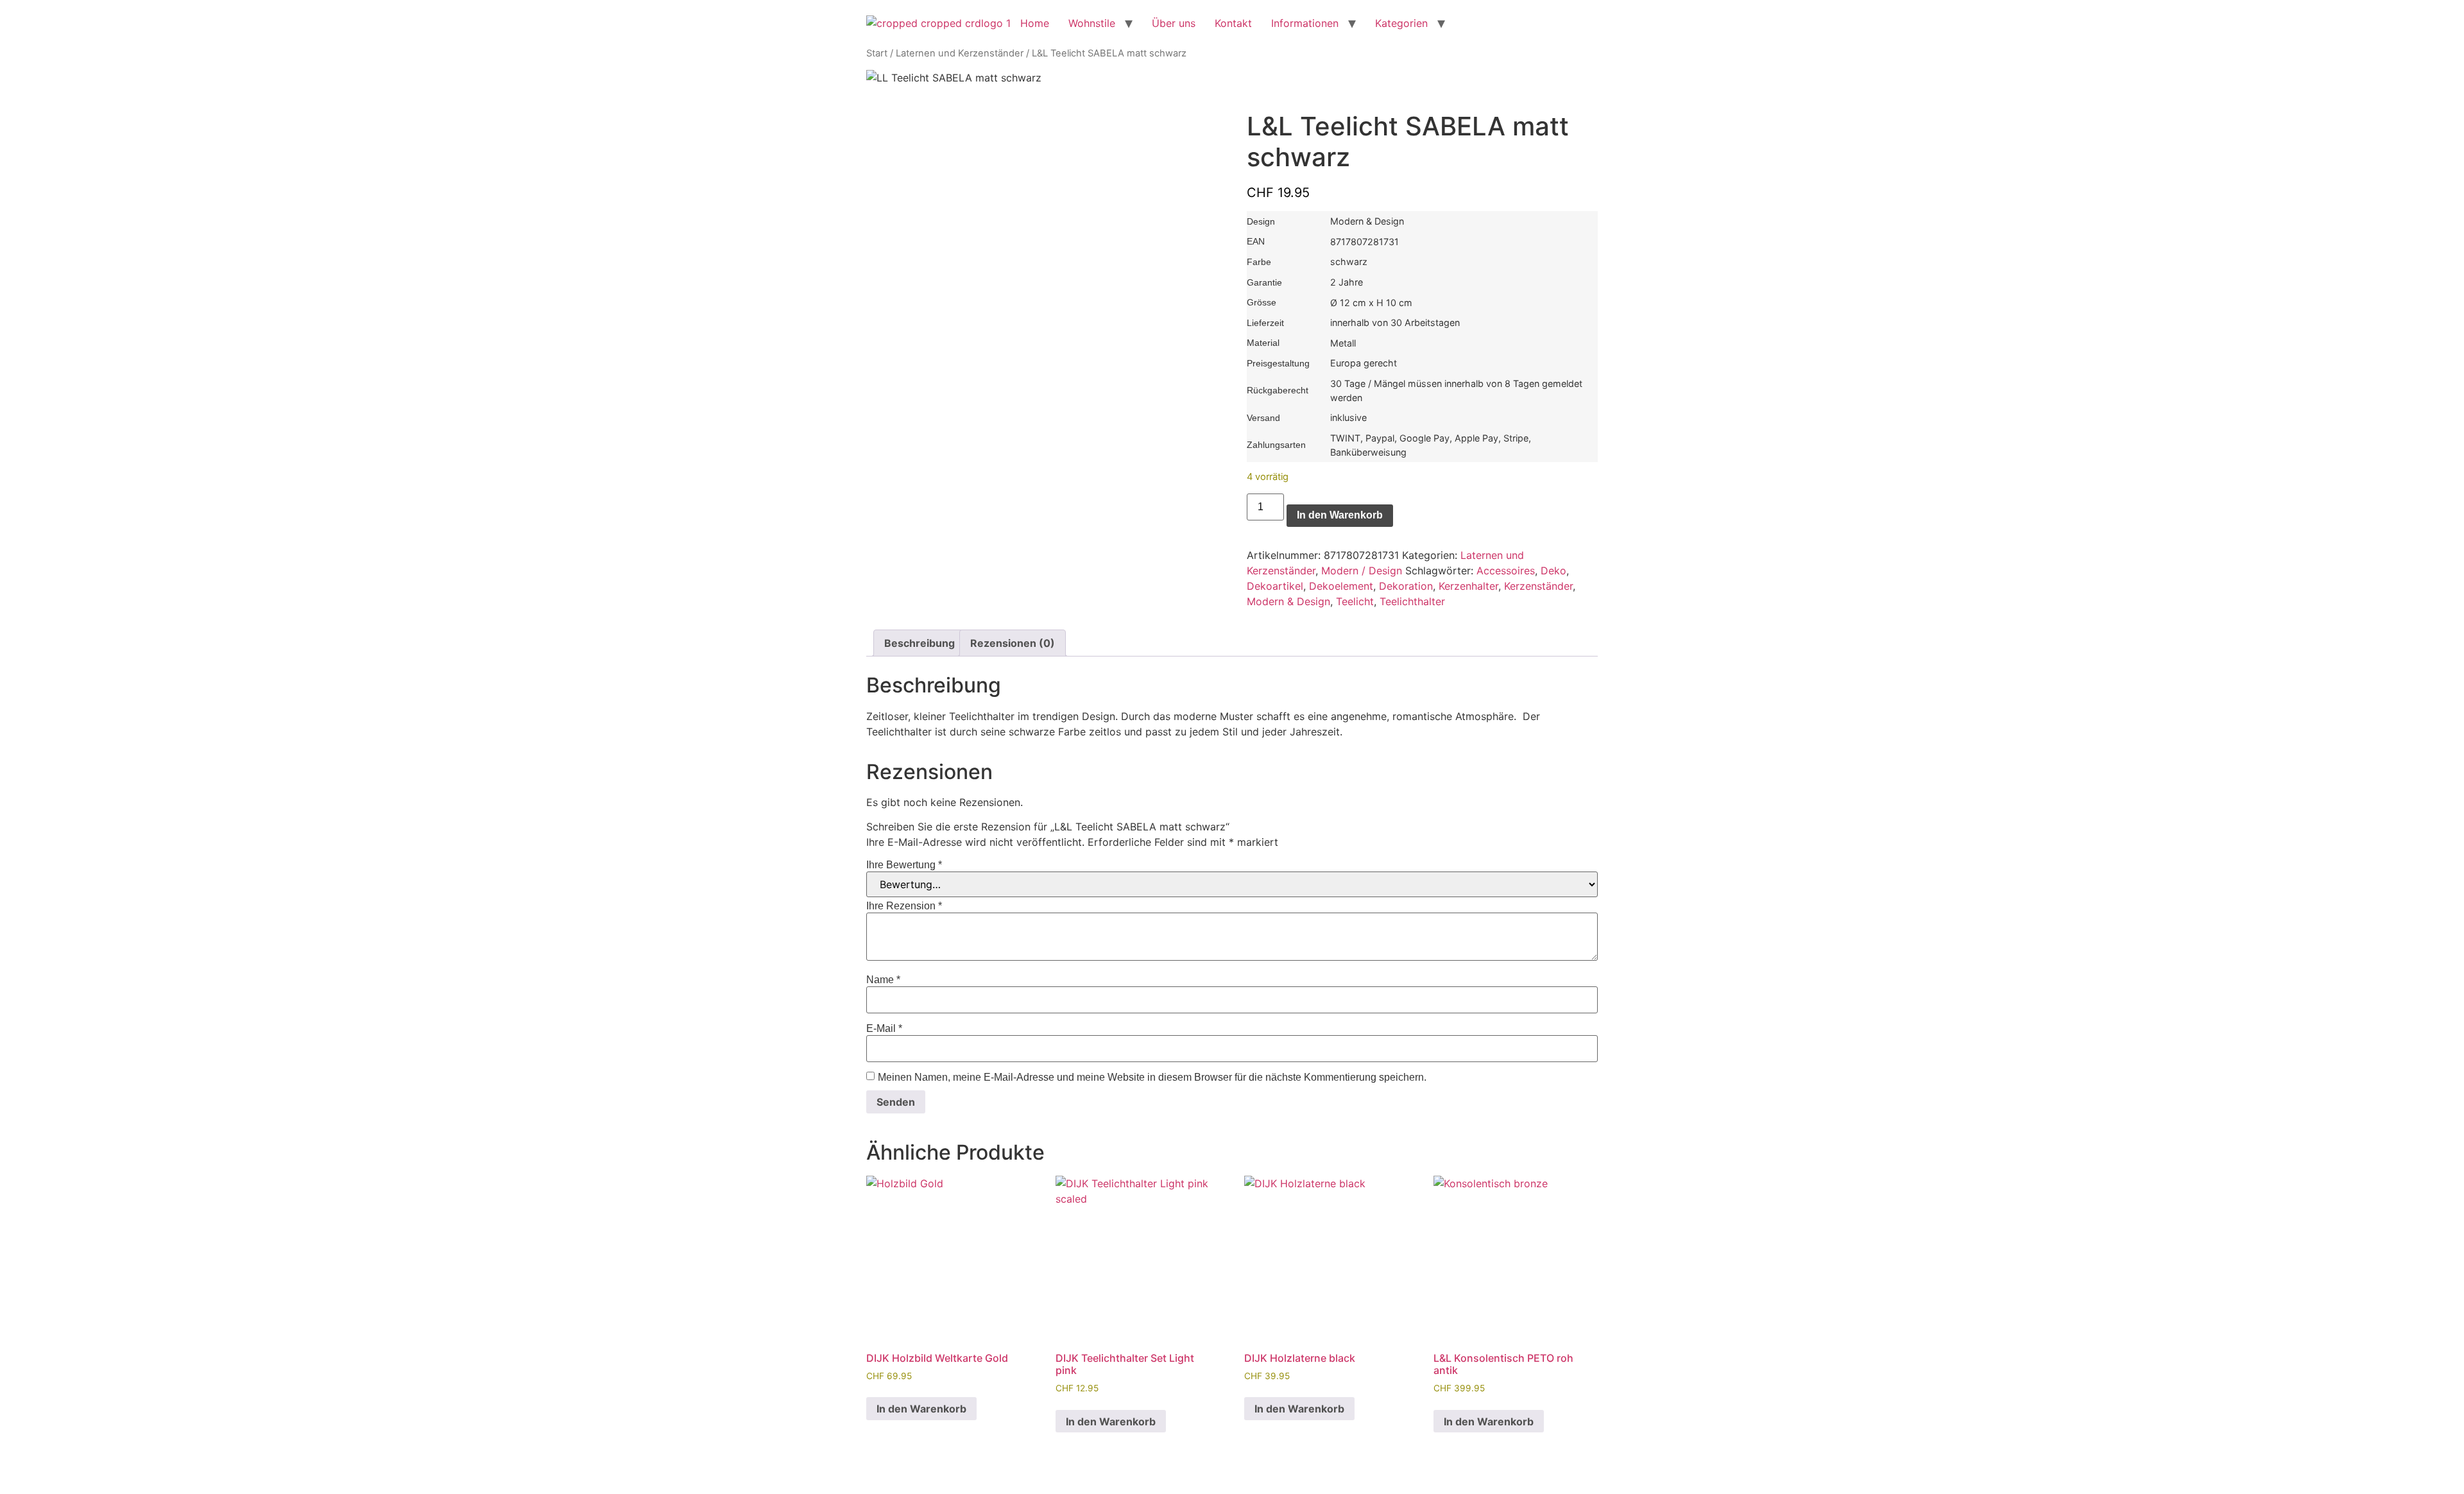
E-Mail (884, 1029)
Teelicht (1355, 601)
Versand (1263, 418)
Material (1263, 343)
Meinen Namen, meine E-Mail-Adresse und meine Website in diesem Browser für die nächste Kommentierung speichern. (1152, 1078)
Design (1261, 221)
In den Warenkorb (1340, 515)
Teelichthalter (1412, 601)
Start (877, 53)
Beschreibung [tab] (920, 643)
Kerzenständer (1538, 586)
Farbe (1259, 262)
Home (1035, 23)
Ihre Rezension (904, 906)
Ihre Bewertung (904, 865)
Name (883, 980)
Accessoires (1506, 571)
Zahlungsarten (1276, 445)
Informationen (1305, 23)
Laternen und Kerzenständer (960, 53)
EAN (1256, 241)
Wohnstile (1092, 23)
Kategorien (1401, 23)
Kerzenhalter (1468, 586)
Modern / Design (1362, 571)
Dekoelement (1341, 586)
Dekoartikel (1275, 586)
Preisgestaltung (1278, 363)
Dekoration (1406, 586)
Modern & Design (1288, 601)
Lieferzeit (1265, 323)
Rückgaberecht (1278, 390)
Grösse (1262, 302)
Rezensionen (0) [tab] (1013, 643)
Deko (1553, 571)
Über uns (1174, 23)
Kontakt (1233, 23)
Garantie (1264, 282)
